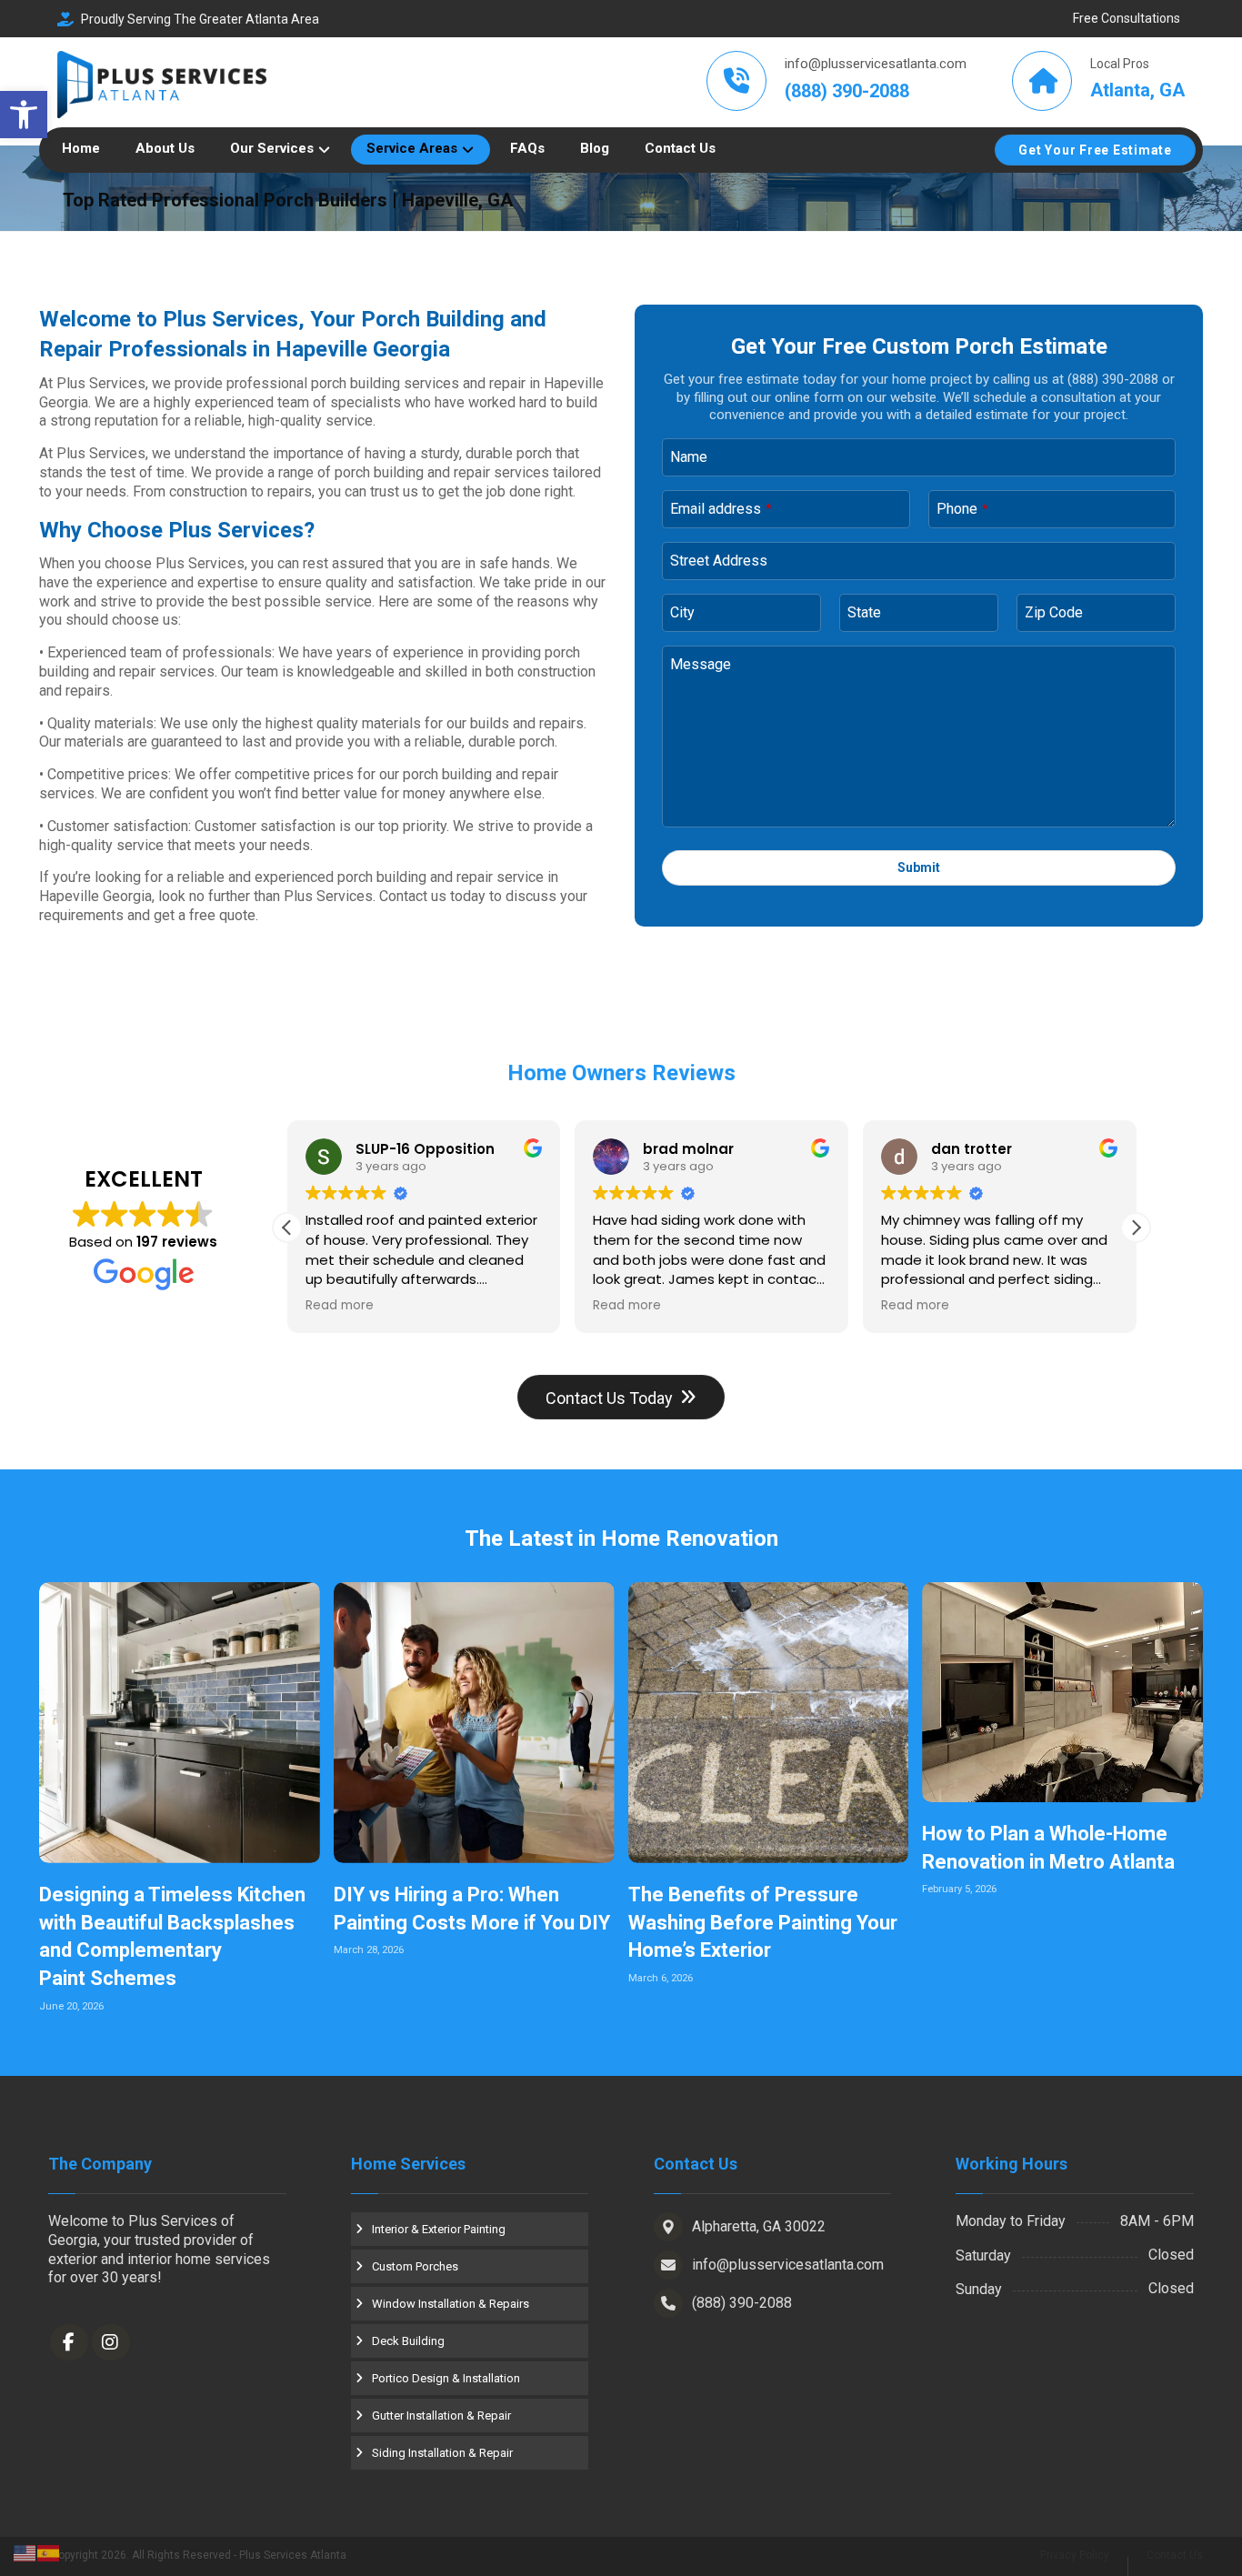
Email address (721, 509)
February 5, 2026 (959, 1889)
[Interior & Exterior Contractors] (162, 85)
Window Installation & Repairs (451, 2304)
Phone (962, 509)
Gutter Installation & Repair (441, 2416)
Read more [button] (340, 1306)
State (864, 612)
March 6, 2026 (661, 1978)
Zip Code (1054, 612)
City (682, 612)
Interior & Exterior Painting (439, 2229)
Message (701, 664)
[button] (24, 115)
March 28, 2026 (369, 1950)
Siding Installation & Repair (442, 2453)
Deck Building (408, 2341)
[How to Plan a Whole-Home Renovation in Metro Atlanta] (1062, 1692)
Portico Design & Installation (446, 2378)
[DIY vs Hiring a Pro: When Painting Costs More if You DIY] (474, 1723)
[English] (25, 2552)
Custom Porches (415, 2266)
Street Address (719, 561)
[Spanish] (49, 2552)
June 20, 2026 (71, 2006)
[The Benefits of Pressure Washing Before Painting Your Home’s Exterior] (769, 1723)
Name (689, 457)
